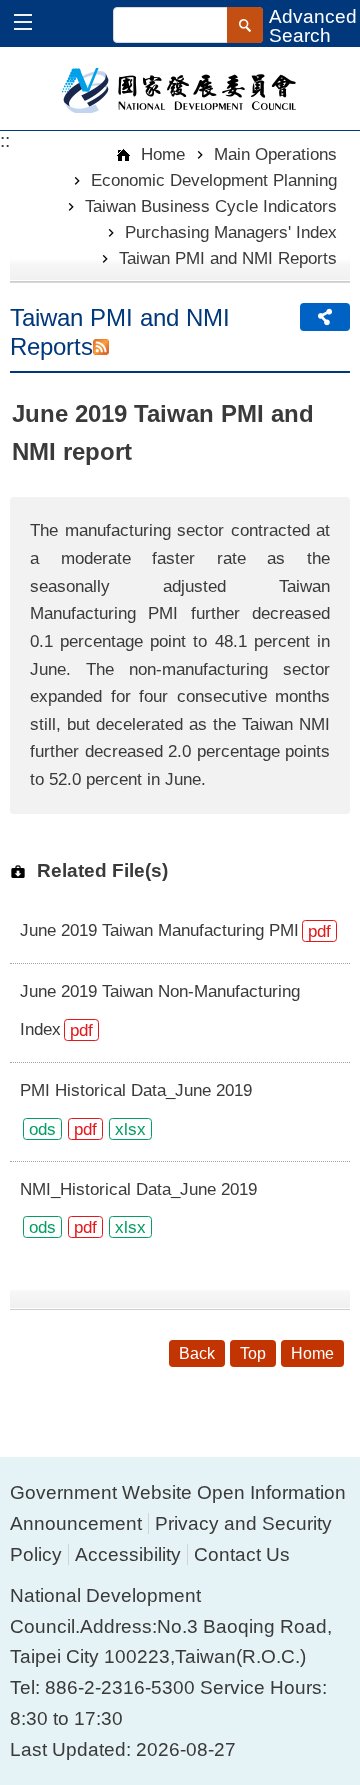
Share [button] (325, 317)
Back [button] (197, 1353)
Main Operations (275, 154)
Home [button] (312, 1353)
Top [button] (253, 1353)
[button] (32, 24)
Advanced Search (313, 26)
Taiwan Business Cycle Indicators (211, 206)
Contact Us (242, 1554)
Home (160, 154)
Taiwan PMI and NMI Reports (228, 258)
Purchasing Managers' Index (231, 232)
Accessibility (128, 1554)
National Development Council (180, 89)
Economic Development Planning (214, 180)
